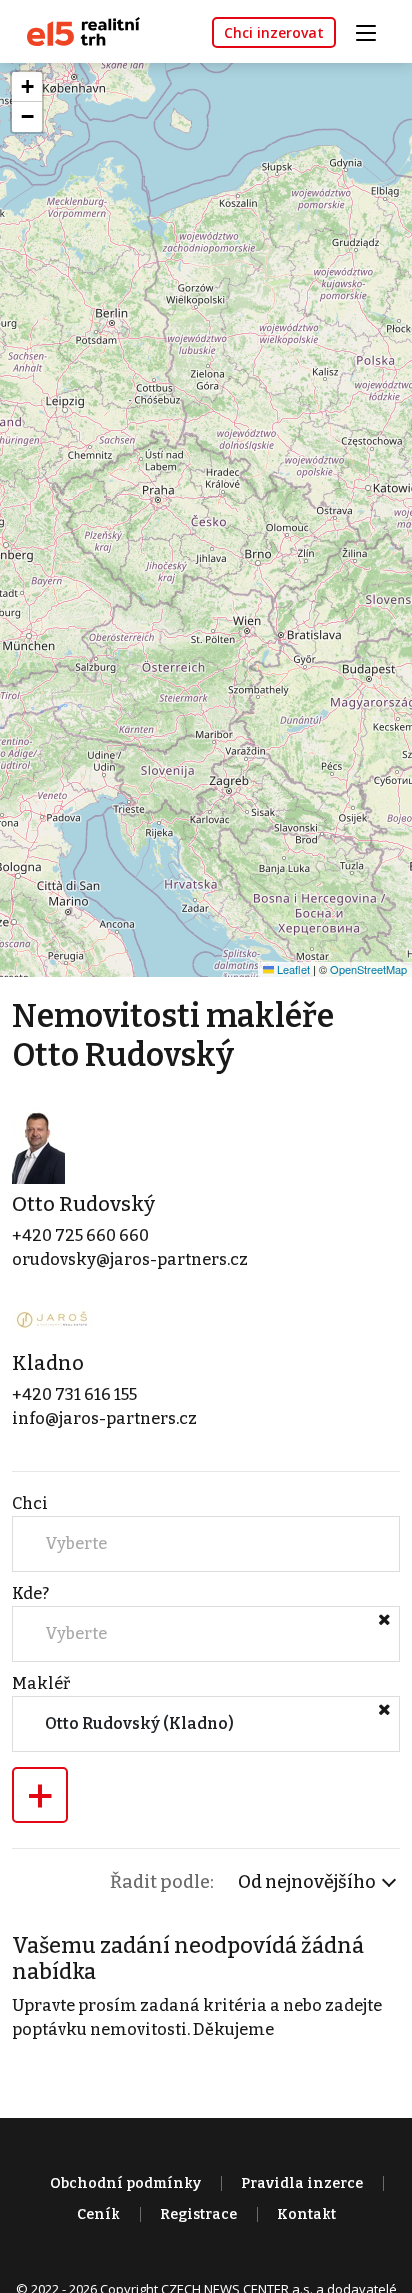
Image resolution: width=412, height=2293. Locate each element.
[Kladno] (52, 1318)
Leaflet (292, 969)
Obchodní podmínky (125, 2183)
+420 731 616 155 (74, 1394)
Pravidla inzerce (302, 2183)
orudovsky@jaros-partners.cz (130, 1259)
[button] (27, 87)
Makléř (41, 1683)
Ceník (98, 2214)
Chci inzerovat (274, 32)
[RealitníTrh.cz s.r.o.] (76, 30)
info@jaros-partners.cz (104, 1418)
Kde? (30, 1593)
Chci (30, 1503)
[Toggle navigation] (373, 30)
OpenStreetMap (368, 969)
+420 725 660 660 (80, 1235)
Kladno (48, 1363)
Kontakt (306, 2214)
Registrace (198, 2214)
